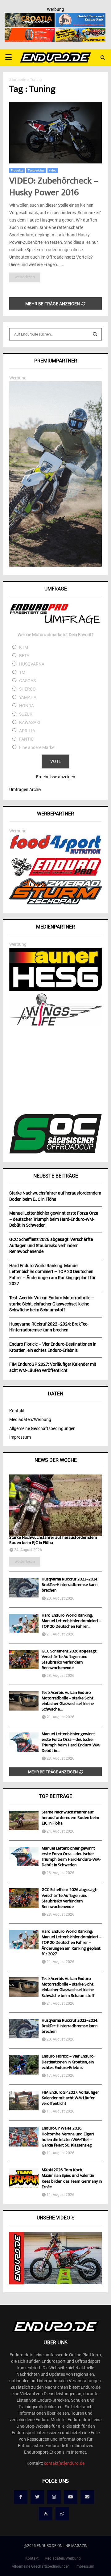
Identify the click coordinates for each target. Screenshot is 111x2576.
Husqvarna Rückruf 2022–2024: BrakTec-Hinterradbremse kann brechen (70, 1585)
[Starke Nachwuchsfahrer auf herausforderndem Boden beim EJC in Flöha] (55, 1505)
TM (22, 672)
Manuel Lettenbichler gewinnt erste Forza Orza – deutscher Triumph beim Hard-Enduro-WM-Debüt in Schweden (71, 1857)
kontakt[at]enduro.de (64, 2463)
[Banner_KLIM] (55, 565)
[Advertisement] (55, 1071)
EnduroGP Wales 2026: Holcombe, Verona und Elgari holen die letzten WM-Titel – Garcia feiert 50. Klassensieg (68, 2137)
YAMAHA (28, 697)
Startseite (18, 80)
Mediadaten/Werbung (30, 1419)
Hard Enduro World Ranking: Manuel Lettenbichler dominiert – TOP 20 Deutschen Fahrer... (72, 1621)
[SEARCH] (95, 334)
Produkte (17, 170)
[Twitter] (37, 2497)
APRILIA (27, 731)
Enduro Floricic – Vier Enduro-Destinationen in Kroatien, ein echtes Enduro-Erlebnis (68, 2062)
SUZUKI (26, 714)
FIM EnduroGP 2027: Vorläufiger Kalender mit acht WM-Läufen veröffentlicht (70, 2098)
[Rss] (46, 2514)
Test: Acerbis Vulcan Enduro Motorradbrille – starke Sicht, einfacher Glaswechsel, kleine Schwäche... (68, 1701)
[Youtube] (71, 2497)
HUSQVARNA (32, 664)
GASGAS (27, 681)
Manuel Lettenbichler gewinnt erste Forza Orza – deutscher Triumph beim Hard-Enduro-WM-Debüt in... (71, 1743)
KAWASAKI (30, 722)
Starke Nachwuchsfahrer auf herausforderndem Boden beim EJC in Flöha (53, 1540)
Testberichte (36, 170)
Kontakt (17, 1411)
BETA (24, 656)
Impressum (20, 1437)
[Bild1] (30, 17)
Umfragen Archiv (25, 789)
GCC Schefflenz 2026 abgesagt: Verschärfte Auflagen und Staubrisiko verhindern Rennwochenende (69, 1660)
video (53, 170)
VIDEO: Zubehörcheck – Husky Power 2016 (54, 187)
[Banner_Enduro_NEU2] (80, 17)
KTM (24, 647)
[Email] (87, 2497)
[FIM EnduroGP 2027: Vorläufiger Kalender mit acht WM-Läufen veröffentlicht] (24, 2101)
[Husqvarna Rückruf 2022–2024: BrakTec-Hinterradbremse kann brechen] (24, 1587)
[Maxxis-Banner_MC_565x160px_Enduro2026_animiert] (30, 32)
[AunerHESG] (55, 990)
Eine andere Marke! (37, 747)
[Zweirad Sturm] (55, 903)
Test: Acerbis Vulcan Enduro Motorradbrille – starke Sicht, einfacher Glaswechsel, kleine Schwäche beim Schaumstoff (68, 1988)
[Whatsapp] (62, 2514)
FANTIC (26, 739)
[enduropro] (55, 874)
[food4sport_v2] (55, 854)
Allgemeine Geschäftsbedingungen (42, 1428)
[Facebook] (21, 2497)
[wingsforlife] (55, 1024)
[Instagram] (54, 2497)
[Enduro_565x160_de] (80, 32)
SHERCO (27, 689)
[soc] (55, 1152)
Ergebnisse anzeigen (56, 777)
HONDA (27, 706)
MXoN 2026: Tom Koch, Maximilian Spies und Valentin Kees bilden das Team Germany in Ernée (72, 2179)
